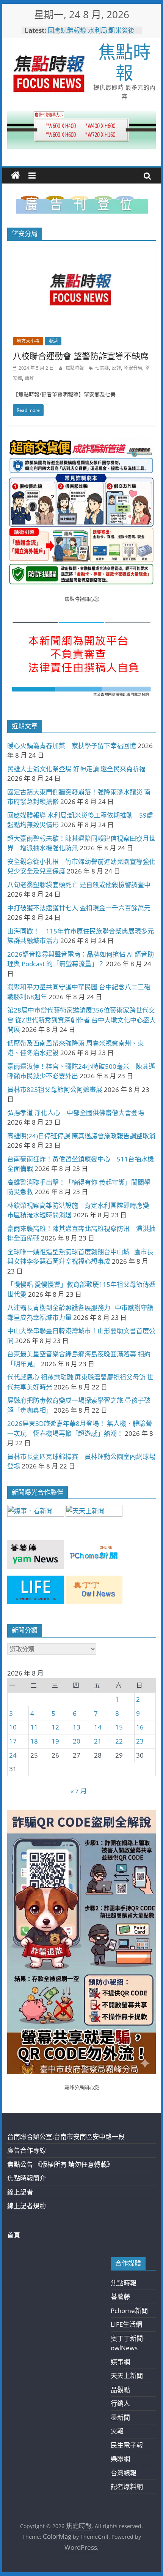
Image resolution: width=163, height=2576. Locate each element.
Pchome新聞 (129, 2311)
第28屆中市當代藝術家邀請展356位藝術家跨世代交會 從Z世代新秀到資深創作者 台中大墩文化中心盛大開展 (81, 1020)
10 (13, 1727)
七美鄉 (102, 368)
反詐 (116, 368)
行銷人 (120, 2403)
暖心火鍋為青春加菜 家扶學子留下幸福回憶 (72, 746)
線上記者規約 (27, 2206)
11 (34, 1727)
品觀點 (120, 2390)
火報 (117, 2431)
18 (34, 1741)
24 (13, 1755)
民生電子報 (127, 2445)
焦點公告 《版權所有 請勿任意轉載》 (60, 2164)
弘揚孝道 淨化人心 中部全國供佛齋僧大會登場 (76, 1113)
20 (77, 1741)
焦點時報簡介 (27, 2178)
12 (55, 1727)
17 (13, 1741)
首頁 (14, 2235)
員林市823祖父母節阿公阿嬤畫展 (55, 1089)
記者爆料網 (127, 2487)
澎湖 (53, 341)
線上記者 (20, 2192)
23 (140, 1741)
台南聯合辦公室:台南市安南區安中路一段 (66, 2137)
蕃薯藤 (120, 2297)
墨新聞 (120, 2417)
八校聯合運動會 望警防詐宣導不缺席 (81, 356)
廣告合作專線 (27, 2150)
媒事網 (120, 2362)
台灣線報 (124, 2473)
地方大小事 (28, 341)
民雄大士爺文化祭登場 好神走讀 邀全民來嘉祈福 (76, 769)
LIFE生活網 (126, 2324)
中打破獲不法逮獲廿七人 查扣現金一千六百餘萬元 (79, 908)
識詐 (30, 378)
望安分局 (133, 368)
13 (77, 1727)
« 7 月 (79, 1791)
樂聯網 (120, 2459)
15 (119, 1727)
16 (140, 1727)
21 (98, 1741)
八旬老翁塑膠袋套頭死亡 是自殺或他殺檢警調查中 (79, 885)
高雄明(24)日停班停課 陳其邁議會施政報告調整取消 (81, 1136)
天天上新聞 (127, 2376)
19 (55, 1741)
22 (119, 1741)
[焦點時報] (16, 176)
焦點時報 (124, 62)
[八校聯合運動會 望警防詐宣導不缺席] (81, 252)
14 (98, 1727)
